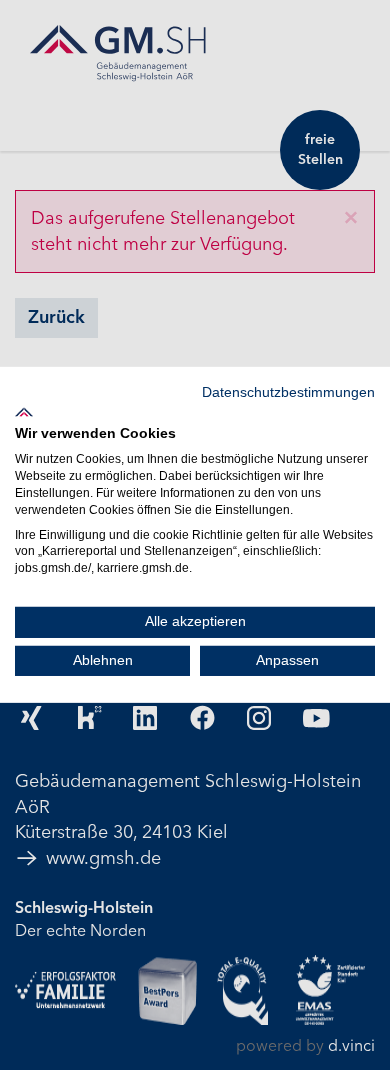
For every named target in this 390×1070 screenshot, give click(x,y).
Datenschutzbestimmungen (288, 392)
